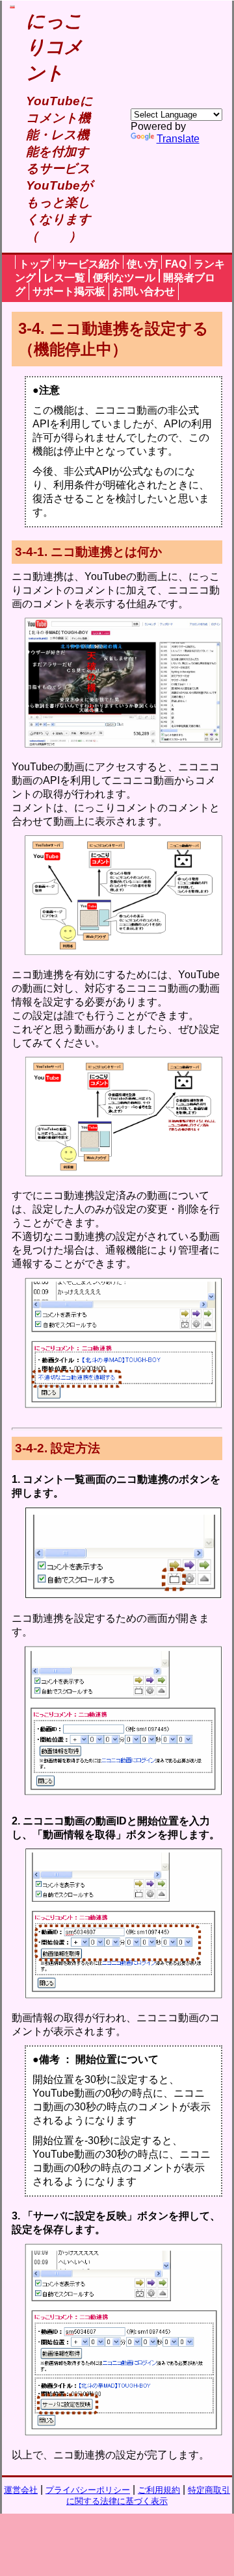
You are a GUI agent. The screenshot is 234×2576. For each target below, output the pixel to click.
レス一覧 (64, 278)
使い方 (142, 264)
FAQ (176, 264)
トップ (34, 264)
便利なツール (124, 278)
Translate (178, 139)
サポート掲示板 (69, 291)
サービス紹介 (88, 264)
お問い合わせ (144, 291)
